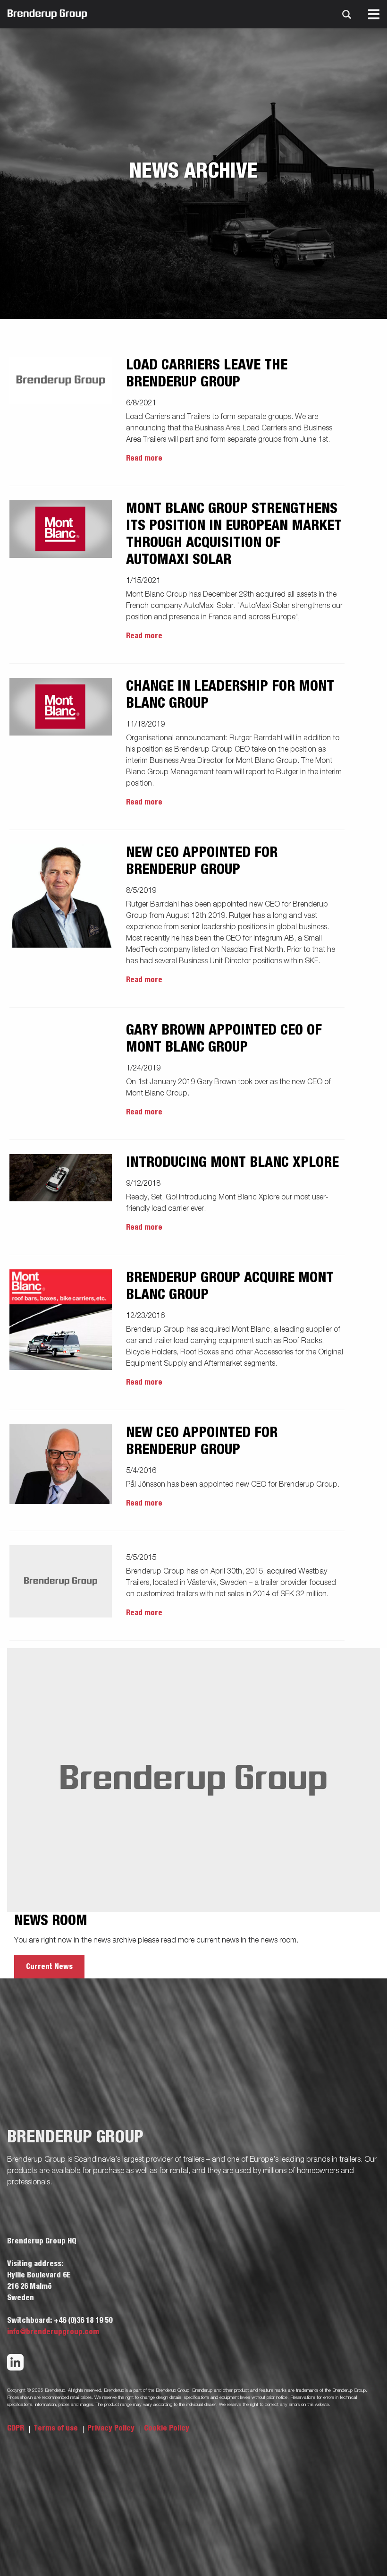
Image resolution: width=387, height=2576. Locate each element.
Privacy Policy (112, 2428)
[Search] (346, 14)
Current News (49, 1967)
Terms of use (57, 2428)
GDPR (17, 2428)
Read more (144, 458)
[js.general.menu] (374, 14)
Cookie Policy (167, 2428)
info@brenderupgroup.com (53, 2332)
